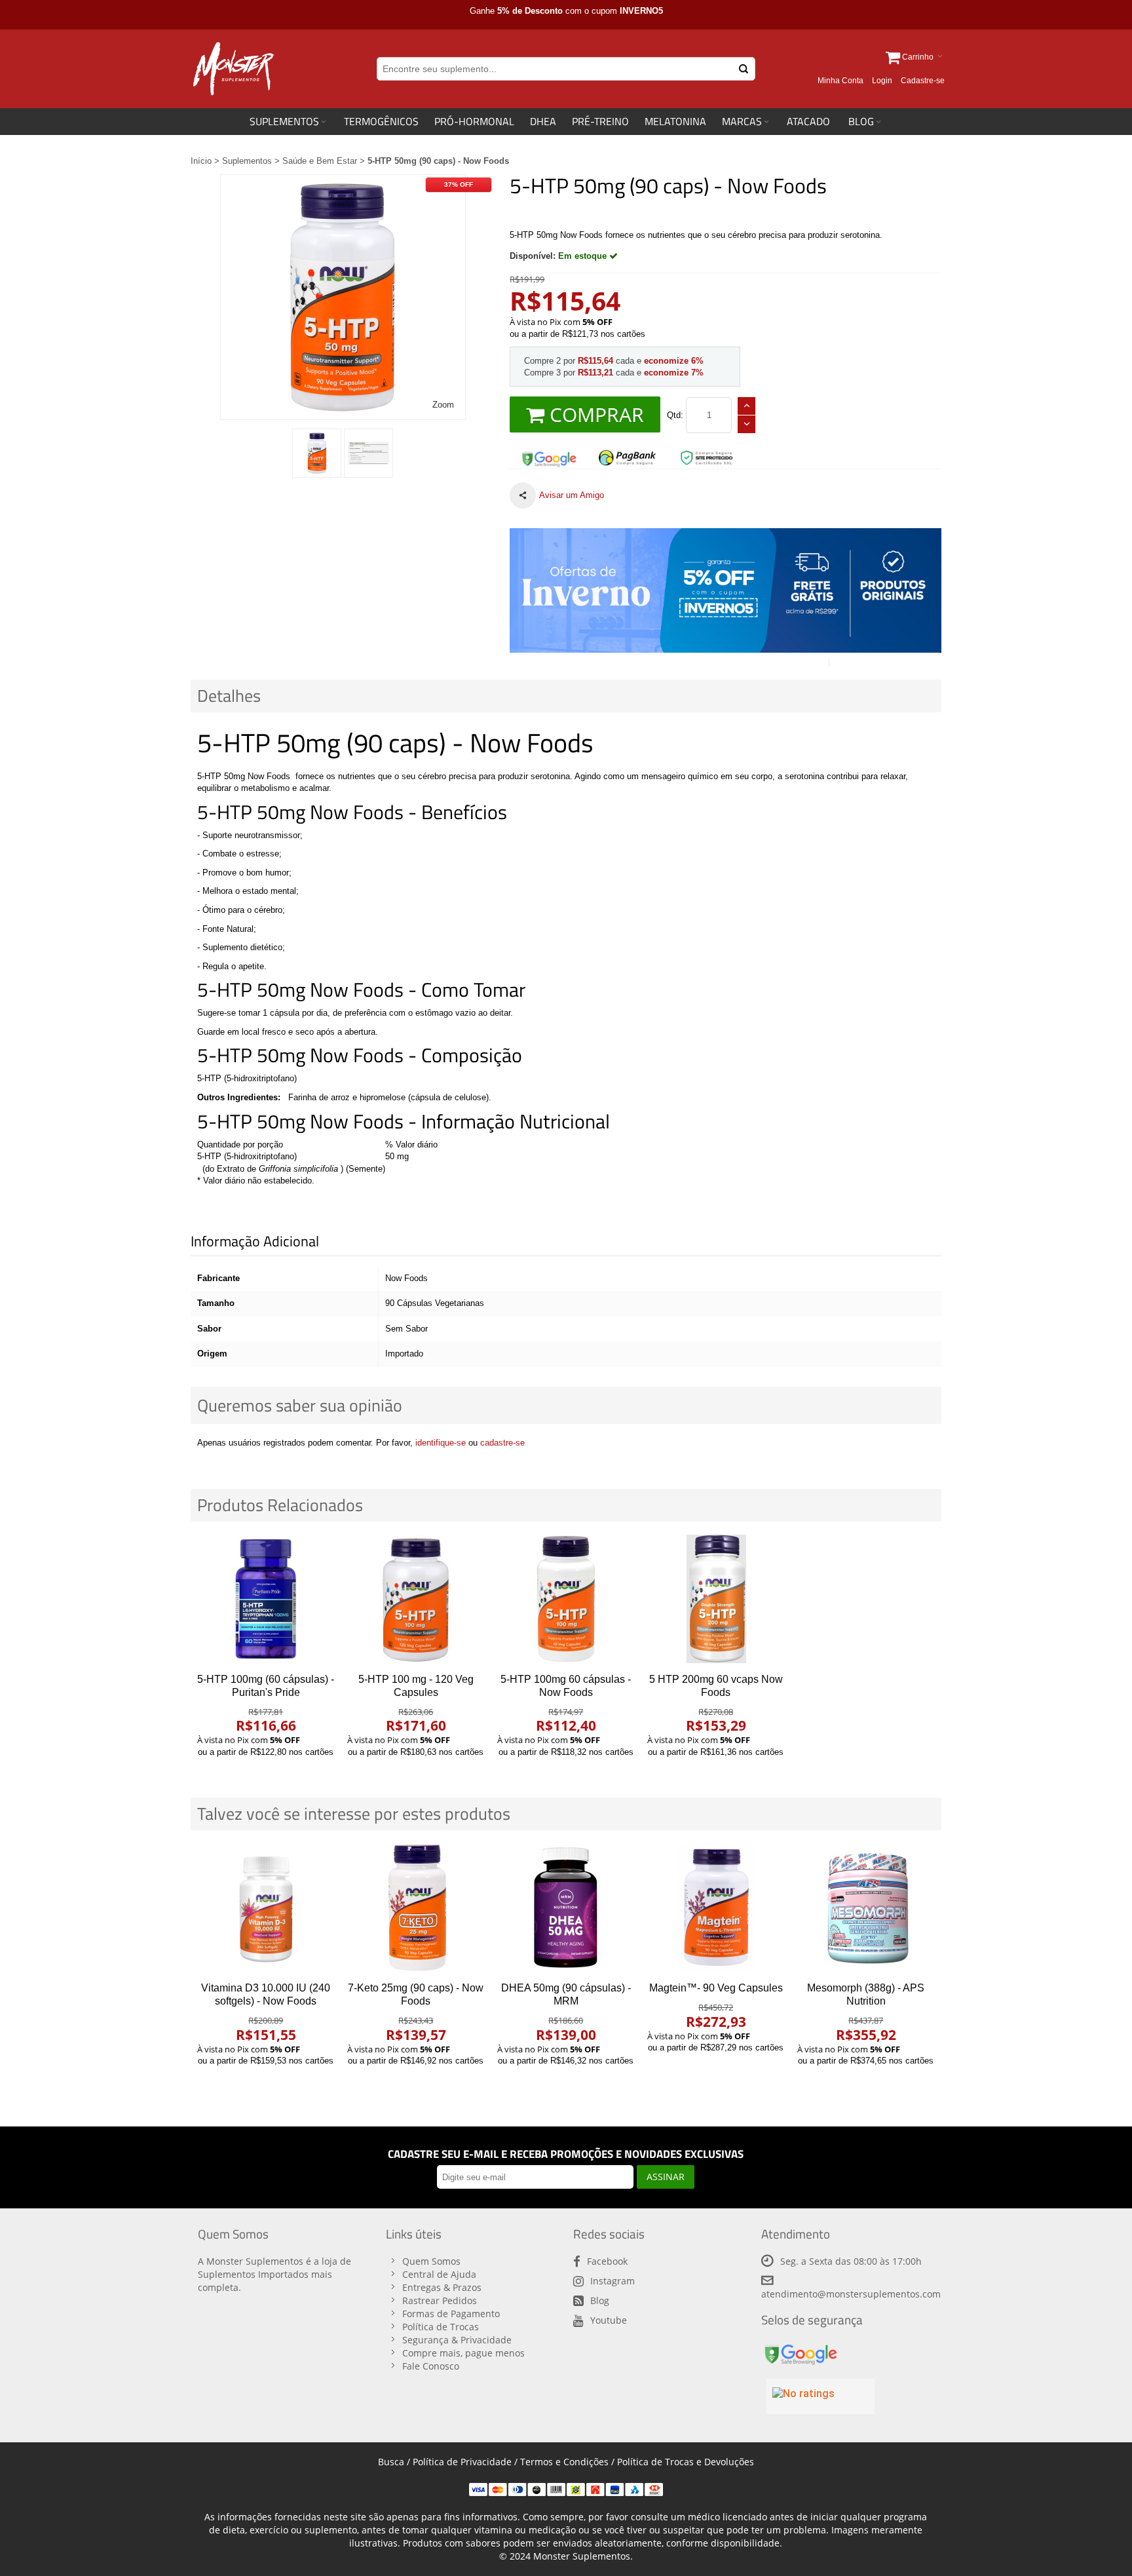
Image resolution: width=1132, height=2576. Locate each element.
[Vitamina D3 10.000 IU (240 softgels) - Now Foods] (266, 1908)
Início (201, 161)
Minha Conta (840, 81)
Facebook (607, 2261)
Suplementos (247, 161)
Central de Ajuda (439, 2274)
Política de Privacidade (462, 2462)
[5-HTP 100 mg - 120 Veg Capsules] (416, 1599)
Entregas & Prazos (442, 2287)
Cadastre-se (923, 81)
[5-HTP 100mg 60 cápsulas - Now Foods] (566, 1599)
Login (882, 81)
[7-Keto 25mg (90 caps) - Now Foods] (416, 1908)
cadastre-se (502, 1443)
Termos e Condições (564, 2462)
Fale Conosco (431, 2366)
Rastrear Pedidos (440, 2300)
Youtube (609, 2320)
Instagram (613, 2281)
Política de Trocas (441, 2327)
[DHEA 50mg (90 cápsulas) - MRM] (566, 1908)
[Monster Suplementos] (232, 69)
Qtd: (675, 415)
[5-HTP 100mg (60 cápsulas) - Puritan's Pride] (266, 1599)
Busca (391, 2462)
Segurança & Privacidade (457, 2340)
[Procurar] (744, 69)
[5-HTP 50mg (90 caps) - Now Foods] (317, 453)
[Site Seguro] (549, 454)
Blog (600, 2300)
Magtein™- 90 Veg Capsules (716, 1988)
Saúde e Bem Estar (320, 161)
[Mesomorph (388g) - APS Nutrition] (866, 1908)
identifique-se (441, 1443)
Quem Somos (431, 2261)
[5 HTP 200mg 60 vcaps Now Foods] (716, 1599)
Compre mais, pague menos (463, 2353)
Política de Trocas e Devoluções (686, 2462)
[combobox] (566, 69)
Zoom (443, 405)
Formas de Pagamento (451, 2314)
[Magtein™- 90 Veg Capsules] (716, 1908)
